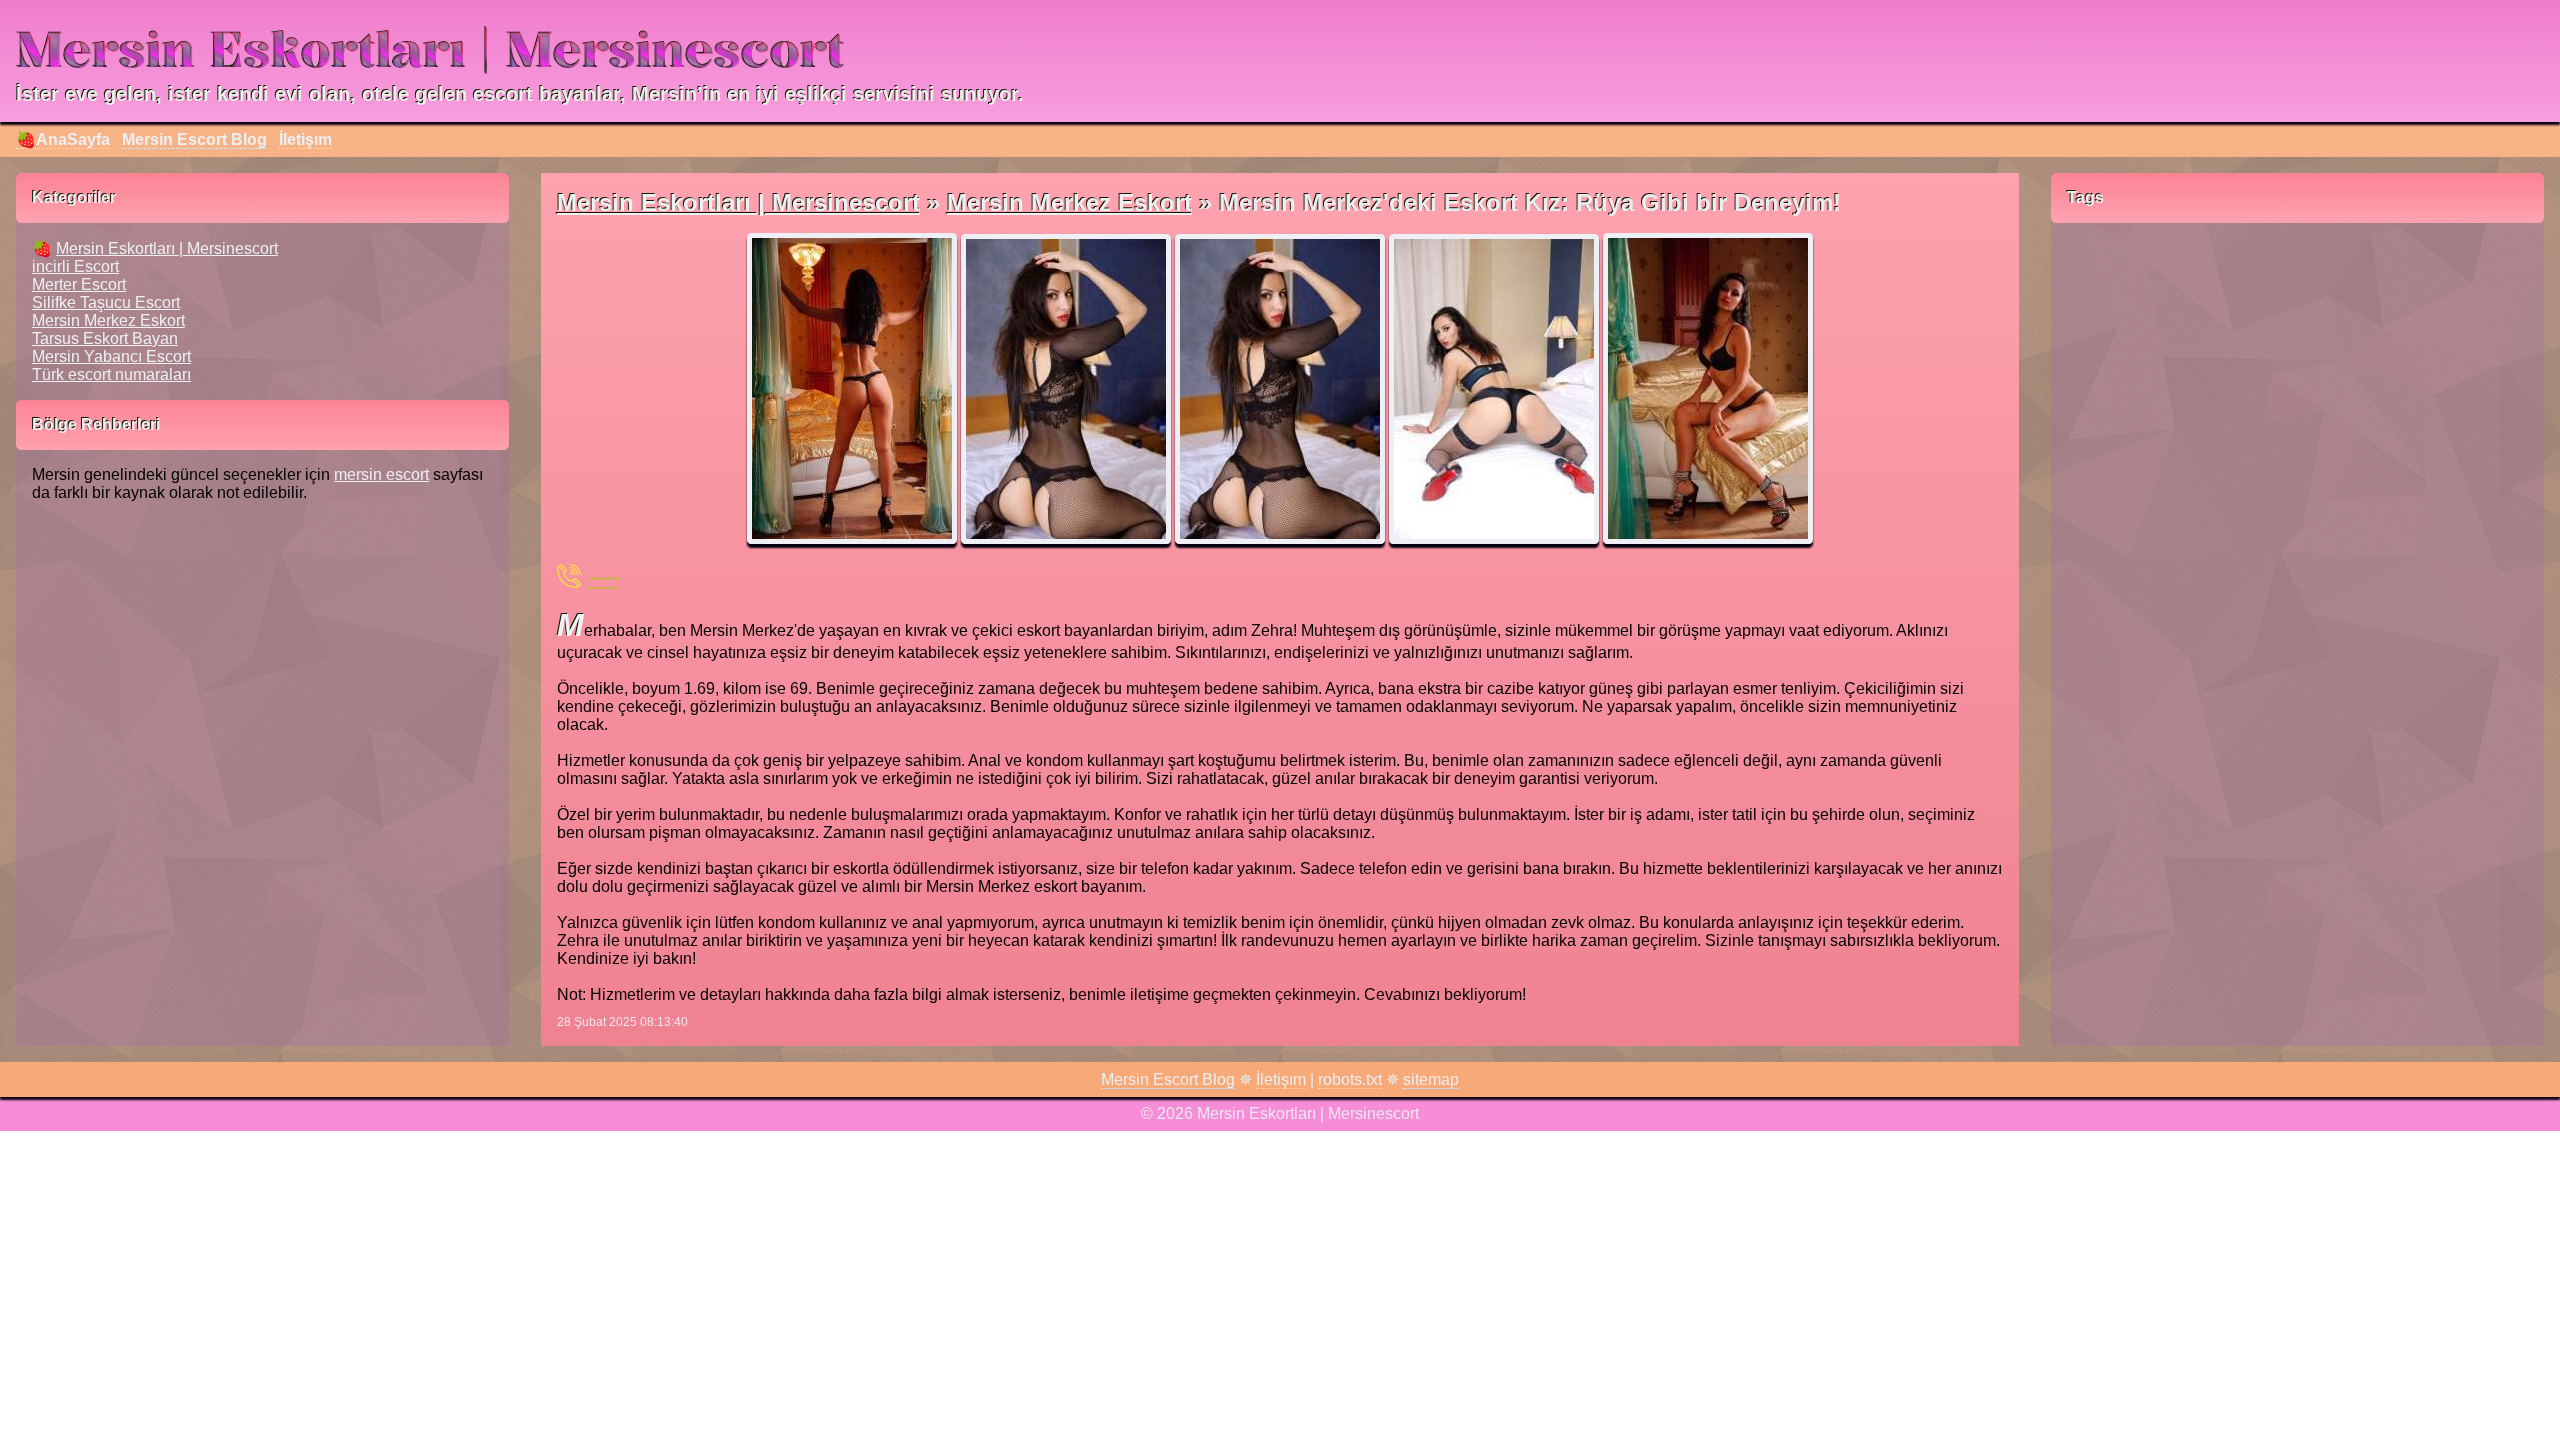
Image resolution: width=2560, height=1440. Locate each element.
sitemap (1431, 1079)
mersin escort (381, 474)
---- (604, 576)
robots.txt (1350, 1079)
